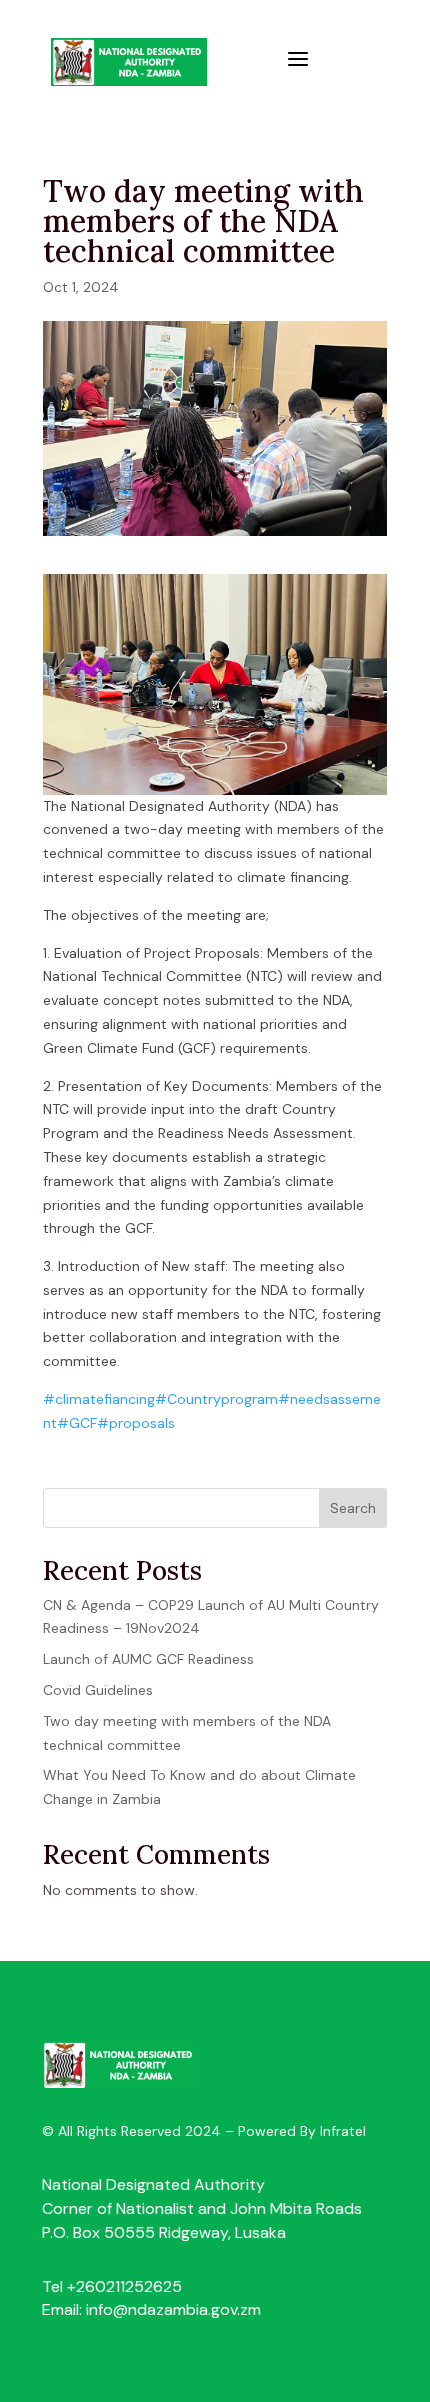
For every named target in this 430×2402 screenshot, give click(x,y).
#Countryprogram (216, 1399)
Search (353, 1508)
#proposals (136, 1423)
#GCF (77, 1423)
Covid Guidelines (98, 1690)
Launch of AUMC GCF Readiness (148, 1659)
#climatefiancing (99, 1399)
